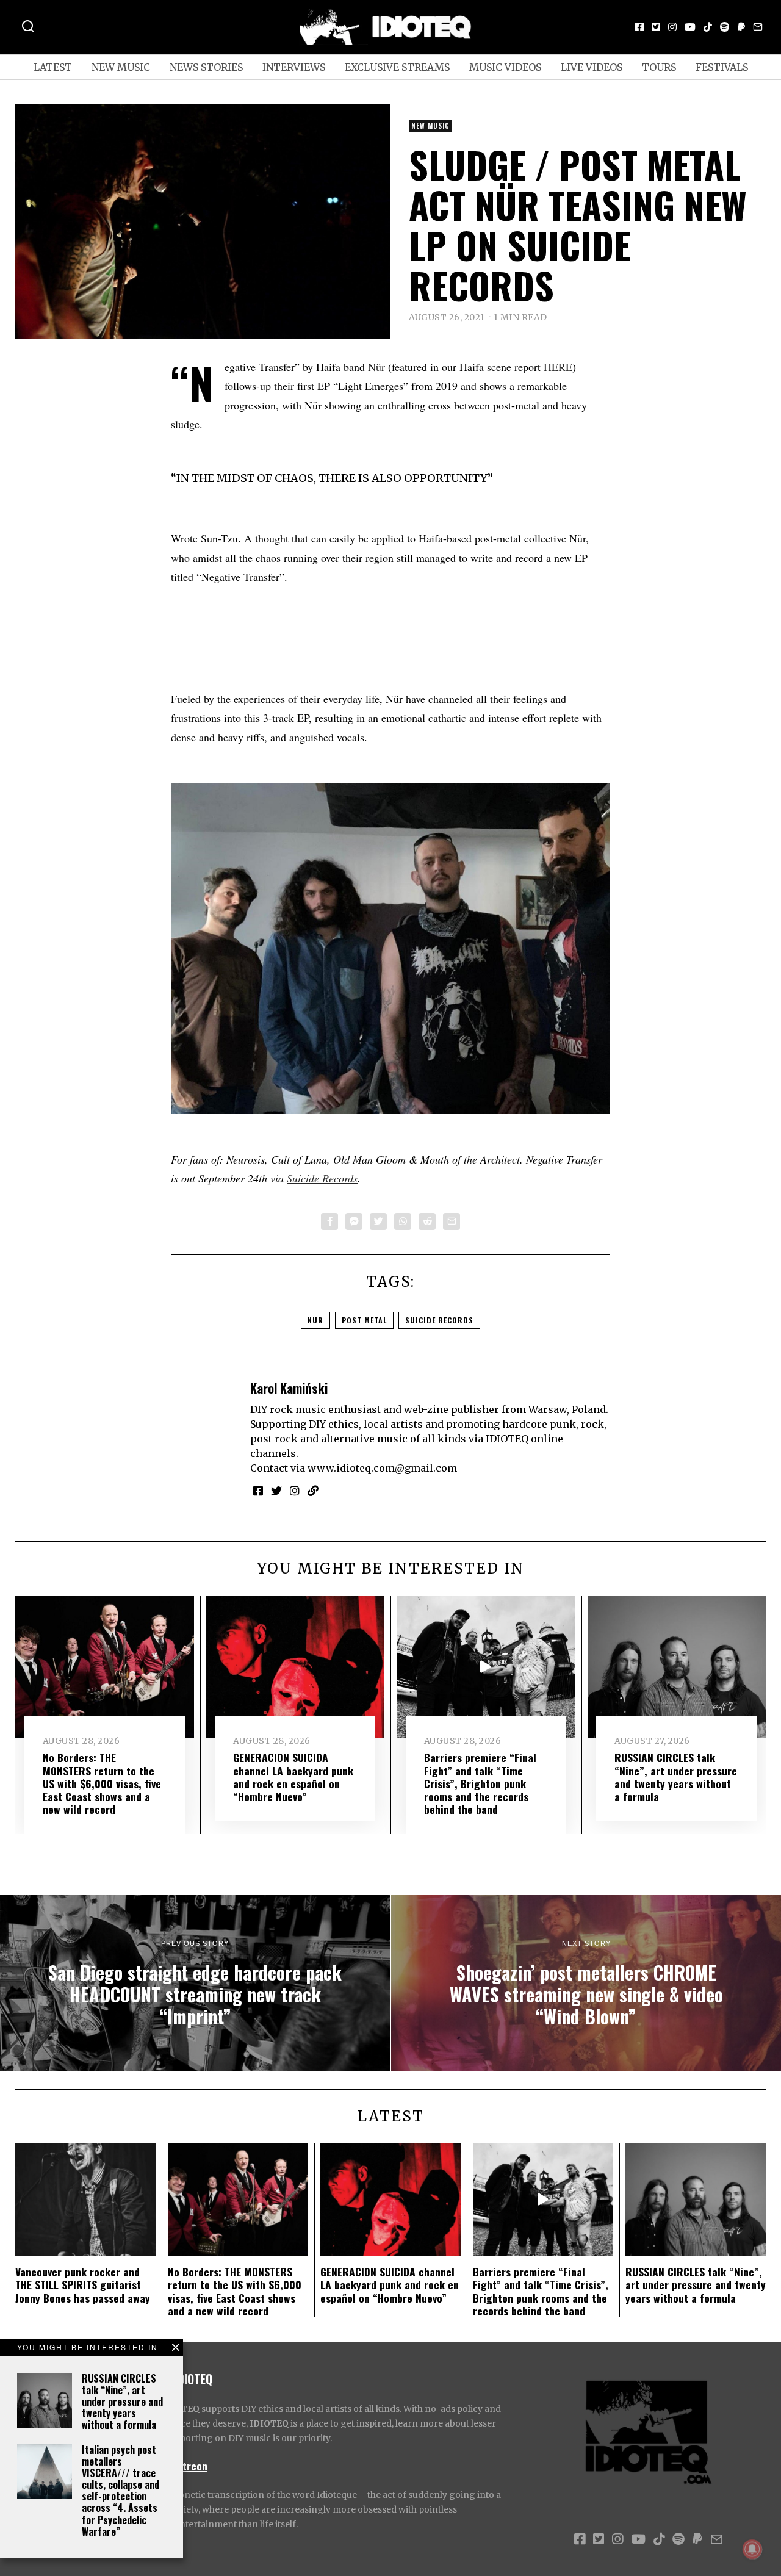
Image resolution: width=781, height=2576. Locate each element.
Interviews (294, 67)
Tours (659, 67)
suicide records (439, 1320)
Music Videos (505, 67)
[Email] (758, 27)
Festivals (722, 67)
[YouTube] (690, 27)
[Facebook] (639, 27)
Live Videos (592, 67)
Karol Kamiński (289, 1388)
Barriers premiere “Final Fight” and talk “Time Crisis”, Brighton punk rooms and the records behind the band (480, 1783)
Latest (53, 67)
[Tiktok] (708, 27)
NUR (315, 1320)
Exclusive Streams (397, 67)
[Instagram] (672, 27)
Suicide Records (322, 1178)
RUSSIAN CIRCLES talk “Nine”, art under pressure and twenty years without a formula (122, 2402)
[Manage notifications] (752, 2549)
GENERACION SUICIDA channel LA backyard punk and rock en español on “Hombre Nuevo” (293, 1776)
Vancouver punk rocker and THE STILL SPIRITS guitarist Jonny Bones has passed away (83, 2284)
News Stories (206, 67)
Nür (376, 367)
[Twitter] (656, 27)
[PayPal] (741, 27)
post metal (364, 1320)
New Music (121, 67)
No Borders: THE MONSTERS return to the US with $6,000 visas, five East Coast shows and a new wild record (102, 1783)
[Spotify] (725, 27)
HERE (558, 367)
